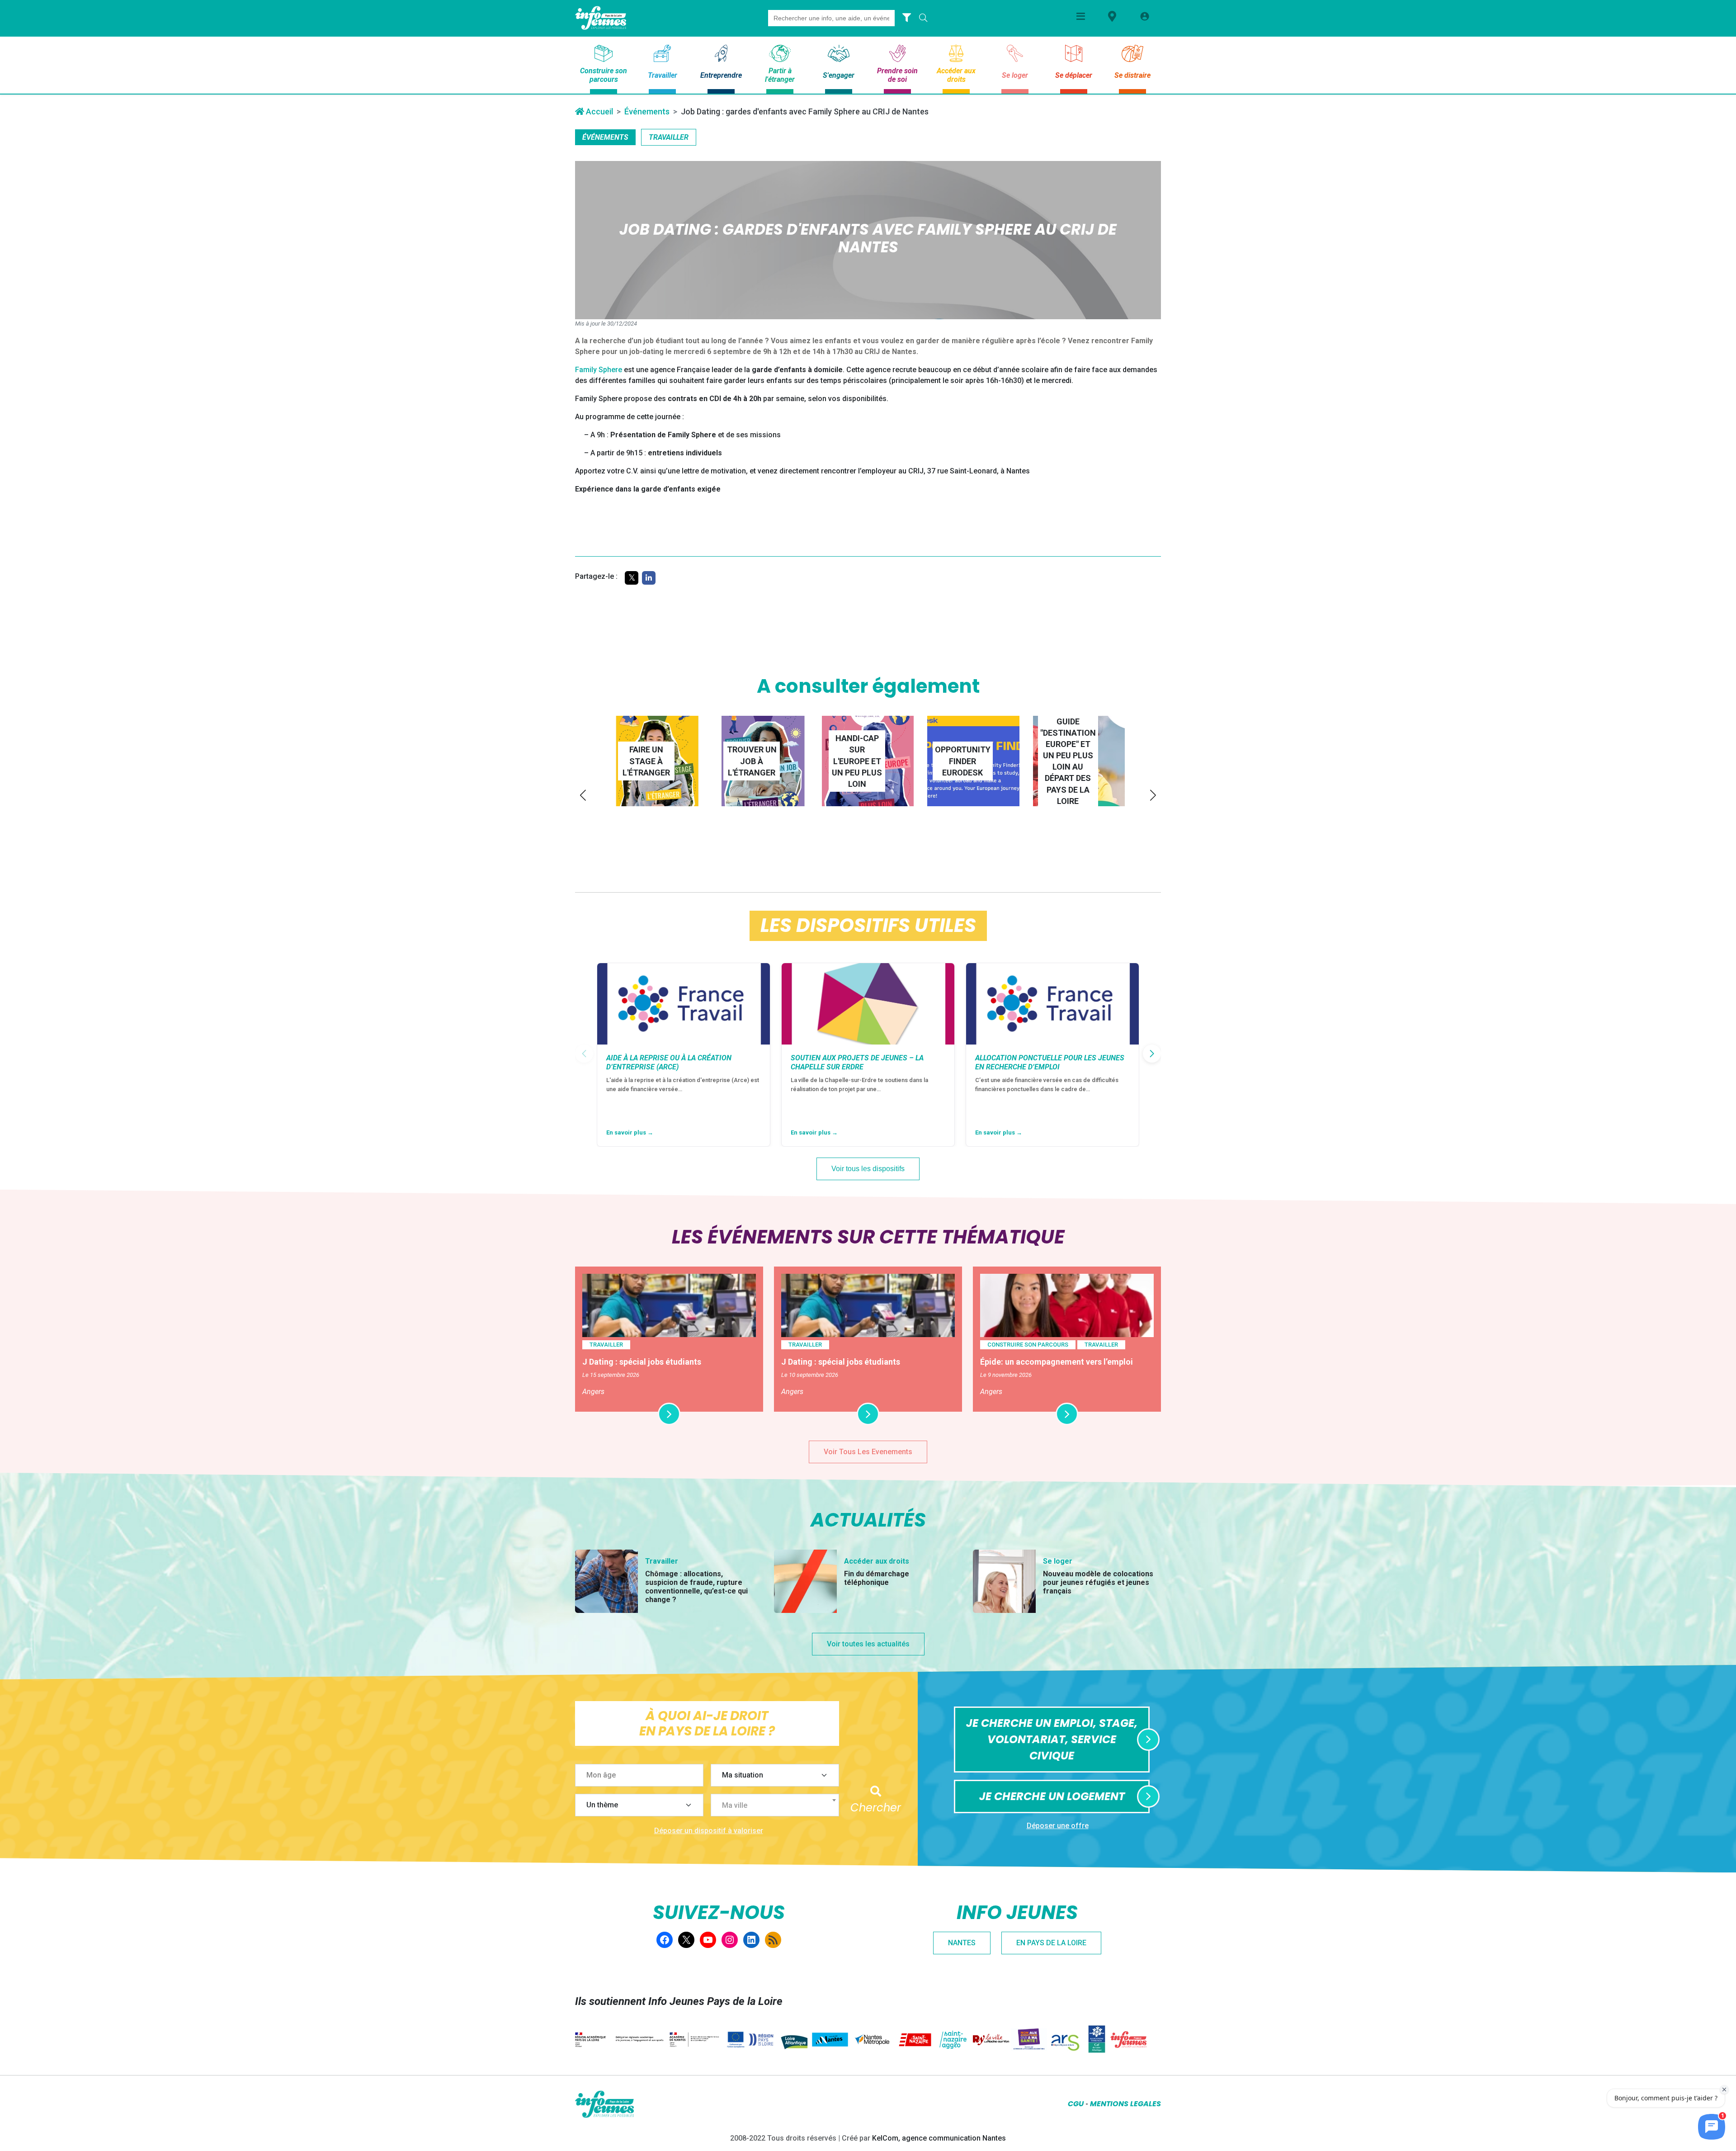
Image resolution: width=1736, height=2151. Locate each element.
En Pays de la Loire (1051, 1943)
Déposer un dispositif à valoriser (709, 1831)
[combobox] (775, 1805)
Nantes (962, 1943)
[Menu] (1081, 16)
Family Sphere (599, 370)
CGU (1076, 2104)
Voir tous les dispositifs (868, 1169)
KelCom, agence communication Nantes (939, 2138)
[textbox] (778, 1806)
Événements (647, 111)
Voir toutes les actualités (868, 1644)
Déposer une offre (1058, 1826)
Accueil (599, 111)
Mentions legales (1125, 2104)
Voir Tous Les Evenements (868, 1452)
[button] (583, 795)
